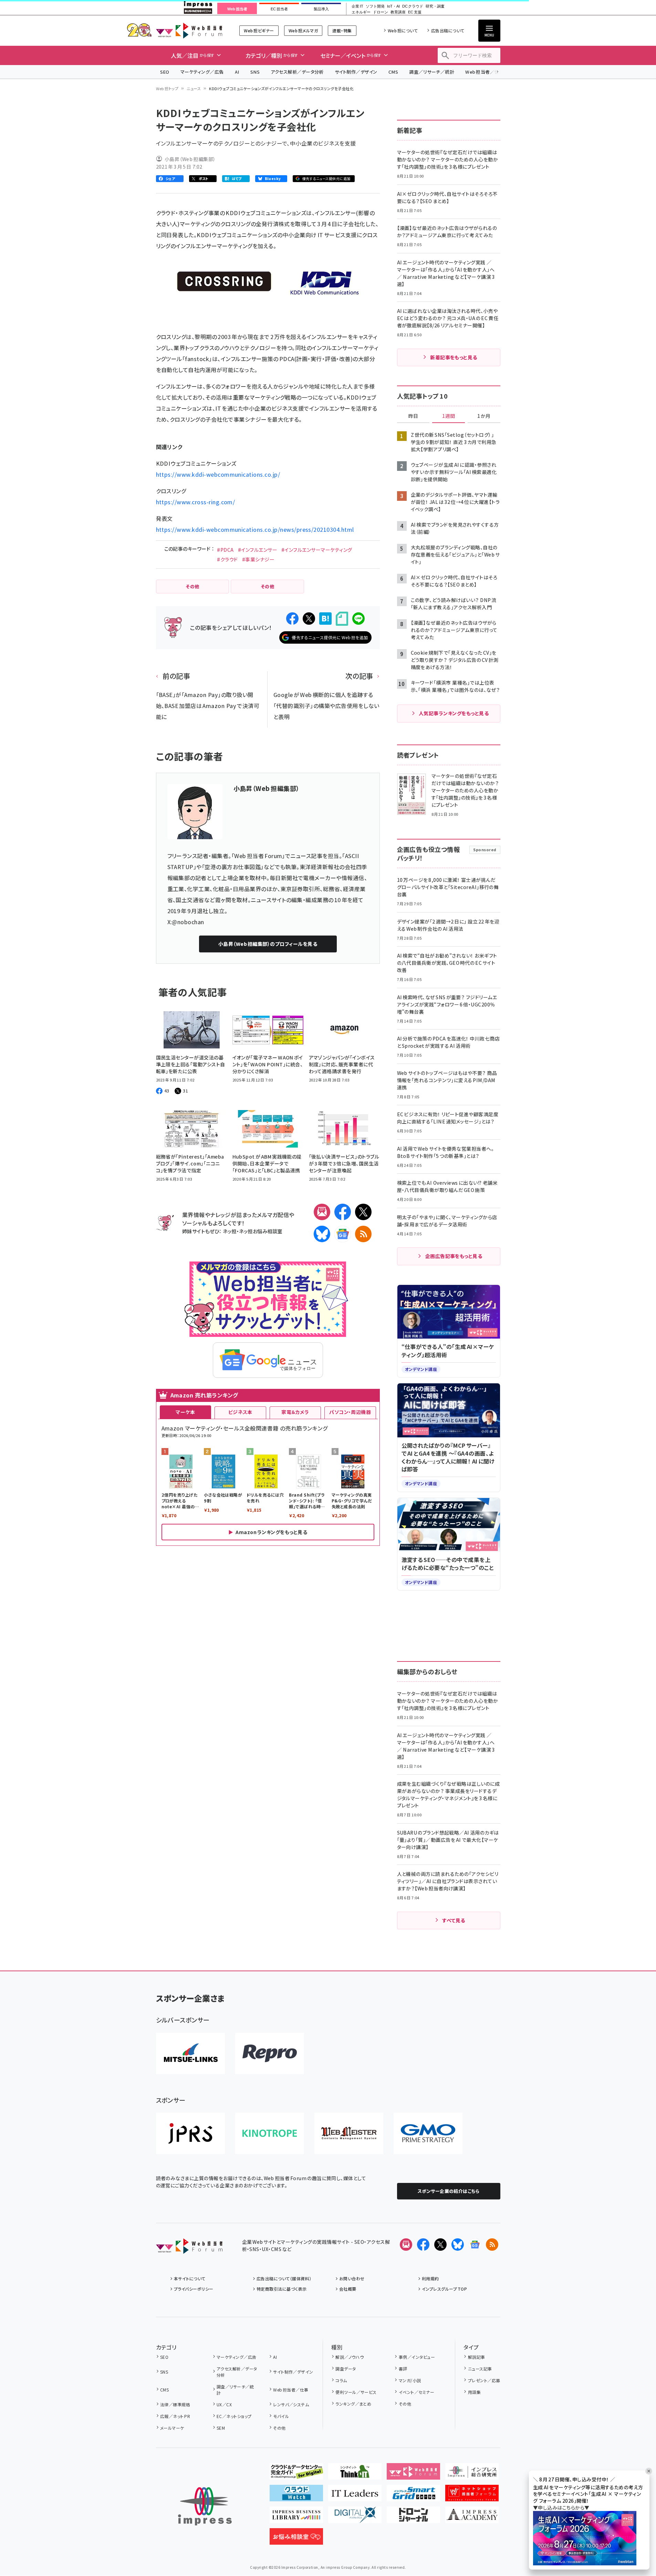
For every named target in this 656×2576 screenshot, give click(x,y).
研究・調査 (435, 6)
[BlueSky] (322, 1234)
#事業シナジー (258, 559)
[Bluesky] (458, 2245)
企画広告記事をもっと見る (454, 1256)
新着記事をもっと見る (454, 357)
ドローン (381, 12)
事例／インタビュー (417, 2357)
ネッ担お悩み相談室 (261, 1231)
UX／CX (224, 2404)
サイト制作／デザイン (356, 72)
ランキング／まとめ (353, 2404)
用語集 (474, 2392)
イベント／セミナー (416, 2392)
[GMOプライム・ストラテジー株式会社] (428, 2133)
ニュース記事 (480, 2369)
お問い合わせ (352, 2278)
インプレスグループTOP (444, 2289)
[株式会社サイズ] (349, 2133)
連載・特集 (342, 30)
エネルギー (361, 12)
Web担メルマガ (303, 30)
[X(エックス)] (363, 1212)
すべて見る (454, 1920)
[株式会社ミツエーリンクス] (190, 2054)
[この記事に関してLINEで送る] (358, 619)
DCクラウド (413, 6)
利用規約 (430, 2278)
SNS (255, 72)
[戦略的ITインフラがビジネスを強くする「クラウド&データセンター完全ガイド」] (296, 2474)
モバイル (281, 2416)
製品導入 (321, 9)
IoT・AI (393, 6)
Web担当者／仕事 (485, 72)
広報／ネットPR (175, 2416)
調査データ (346, 2369)
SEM (221, 2428)
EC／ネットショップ (234, 2416)
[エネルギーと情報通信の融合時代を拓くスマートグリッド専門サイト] (413, 2496)
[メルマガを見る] (406, 2245)
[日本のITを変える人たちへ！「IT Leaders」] (355, 2496)
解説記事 (476, 2357)
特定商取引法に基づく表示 (282, 2289)
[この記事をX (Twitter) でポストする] (309, 619)
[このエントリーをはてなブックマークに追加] (325, 619)
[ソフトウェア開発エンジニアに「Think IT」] (355, 2474)
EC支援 (415, 12)
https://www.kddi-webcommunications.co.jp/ (218, 474)
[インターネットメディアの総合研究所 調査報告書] (472, 2474)
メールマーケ (172, 2428)
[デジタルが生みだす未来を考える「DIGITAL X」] (355, 2517)
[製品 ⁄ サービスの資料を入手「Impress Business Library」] (296, 2517)
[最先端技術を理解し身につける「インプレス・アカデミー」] (472, 2517)
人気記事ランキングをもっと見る (454, 713)
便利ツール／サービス (356, 2392)
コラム (341, 2380)
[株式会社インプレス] (205, 2506)
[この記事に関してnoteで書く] (342, 619)
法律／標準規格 (175, 2404)
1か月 (484, 416)
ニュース (194, 88)
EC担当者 (279, 9)
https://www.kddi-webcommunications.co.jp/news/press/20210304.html (255, 529)
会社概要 (348, 2289)
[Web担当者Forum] (189, 2248)
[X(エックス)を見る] (440, 2245)
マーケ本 (185, 1412)
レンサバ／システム (291, 2404)
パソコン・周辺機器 (350, 1412)
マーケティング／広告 (202, 72)
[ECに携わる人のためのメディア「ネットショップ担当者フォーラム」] (472, 2496)
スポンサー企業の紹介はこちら (449, 2191)
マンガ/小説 (410, 2380)
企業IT (357, 6)
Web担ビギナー (259, 30)
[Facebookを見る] (423, 2245)
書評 (403, 2369)
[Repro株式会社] (270, 2054)
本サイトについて (190, 2278)
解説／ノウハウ (350, 2357)
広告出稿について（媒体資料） (284, 2278)
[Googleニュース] (343, 1234)
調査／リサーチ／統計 (432, 72)
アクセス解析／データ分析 (297, 72)
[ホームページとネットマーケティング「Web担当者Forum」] (413, 2474)
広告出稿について (448, 30)
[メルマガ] (322, 1212)
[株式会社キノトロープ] (270, 2133)
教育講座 (398, 12)
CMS (393, 72)
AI (237, 72)
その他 (279, 2428)
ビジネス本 (240, 1412)
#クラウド (227, 559)
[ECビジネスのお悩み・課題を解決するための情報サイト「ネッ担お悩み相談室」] (296, 2539)
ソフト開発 (375, 6)
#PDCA (225, 550)
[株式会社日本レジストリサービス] (190, 2133)
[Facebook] (343, 1212)
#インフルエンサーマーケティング (317, 550)
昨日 (413, 416)
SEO (165, 72)
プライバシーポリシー (194, 2289)
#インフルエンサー (258, 550)
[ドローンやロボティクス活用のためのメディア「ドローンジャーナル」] (413, 2517)
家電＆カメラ (295, 1412)
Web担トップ (167, 88)
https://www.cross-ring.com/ (196, 502)
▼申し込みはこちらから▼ (561, 2508)
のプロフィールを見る (268, 944)
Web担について (403, 30)
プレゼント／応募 (484, 2380)
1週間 (449, 416)
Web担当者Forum (189, 30)
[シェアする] (292, 619)
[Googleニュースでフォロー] (475, 2245)
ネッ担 (230, 1231)
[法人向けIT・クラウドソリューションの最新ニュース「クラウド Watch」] (296, 2496)
